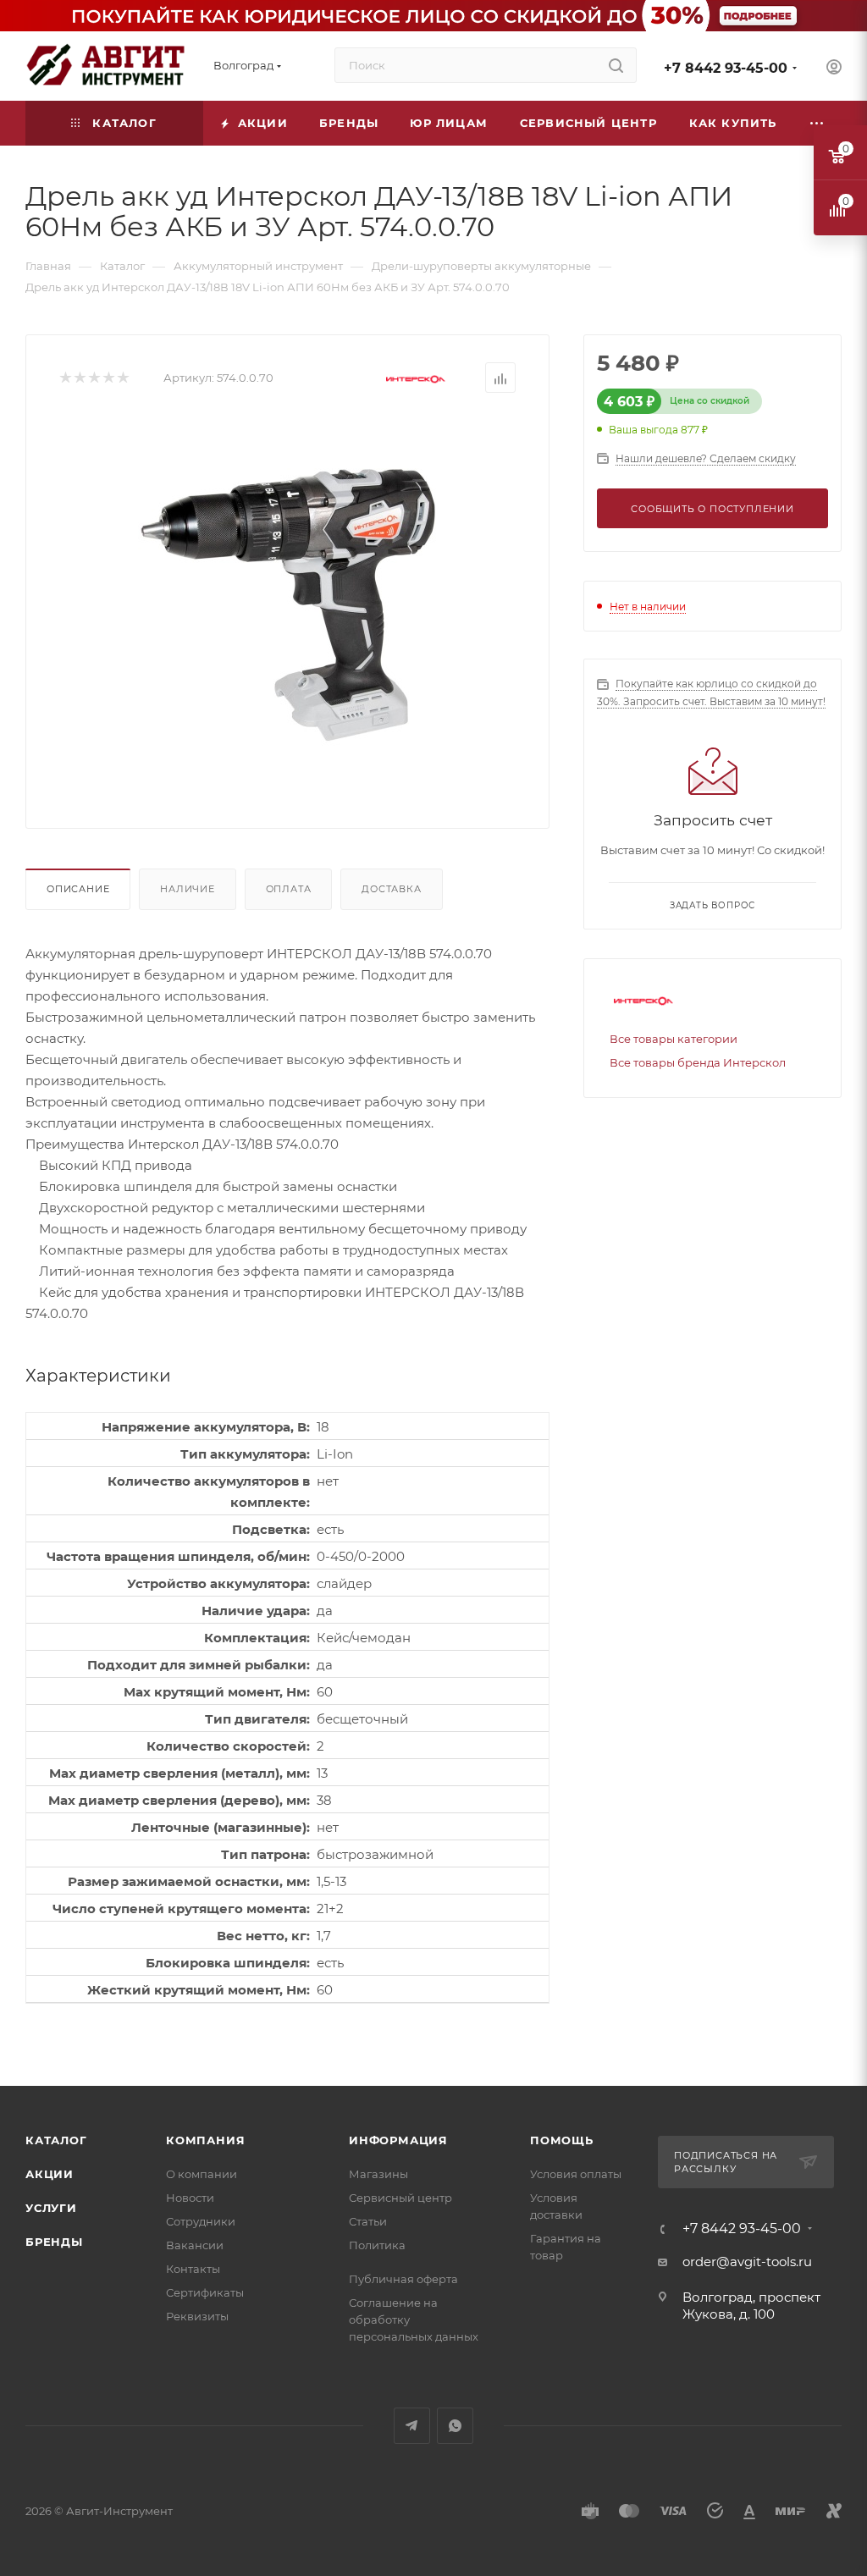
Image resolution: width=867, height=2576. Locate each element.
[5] (122, 378)
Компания (205, 2140)
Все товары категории (674, 1039)
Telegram (412, 2426)
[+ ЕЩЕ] (817, 123)
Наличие (188, 889)
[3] (94, 378)
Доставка (391, 889)
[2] (79, 378)
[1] (65, 378)
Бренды (54, 2242)
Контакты (193, 2269)
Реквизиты (197, 2316)
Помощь (562, 2140)
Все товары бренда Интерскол (698, 1062)
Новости (190, 2198)
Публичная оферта (403, 2279)
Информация (398, 2140)
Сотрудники (201, 2221)
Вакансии (195, 2245)
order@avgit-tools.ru (747, 2262)
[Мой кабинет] (834, 69)
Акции (50, 2174)
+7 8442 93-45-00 (726, 68)
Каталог (56, 2140)
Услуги (51, 2208)
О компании (202, 2174)
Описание (78, 889)
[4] (108, 378)
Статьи (368, 2221)
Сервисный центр (400, 2198)
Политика (377, 2245)
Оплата (289, 889)
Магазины (378, 2174)
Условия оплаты (576, 2174)
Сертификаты (205, 2292)
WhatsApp (455, 2426)
